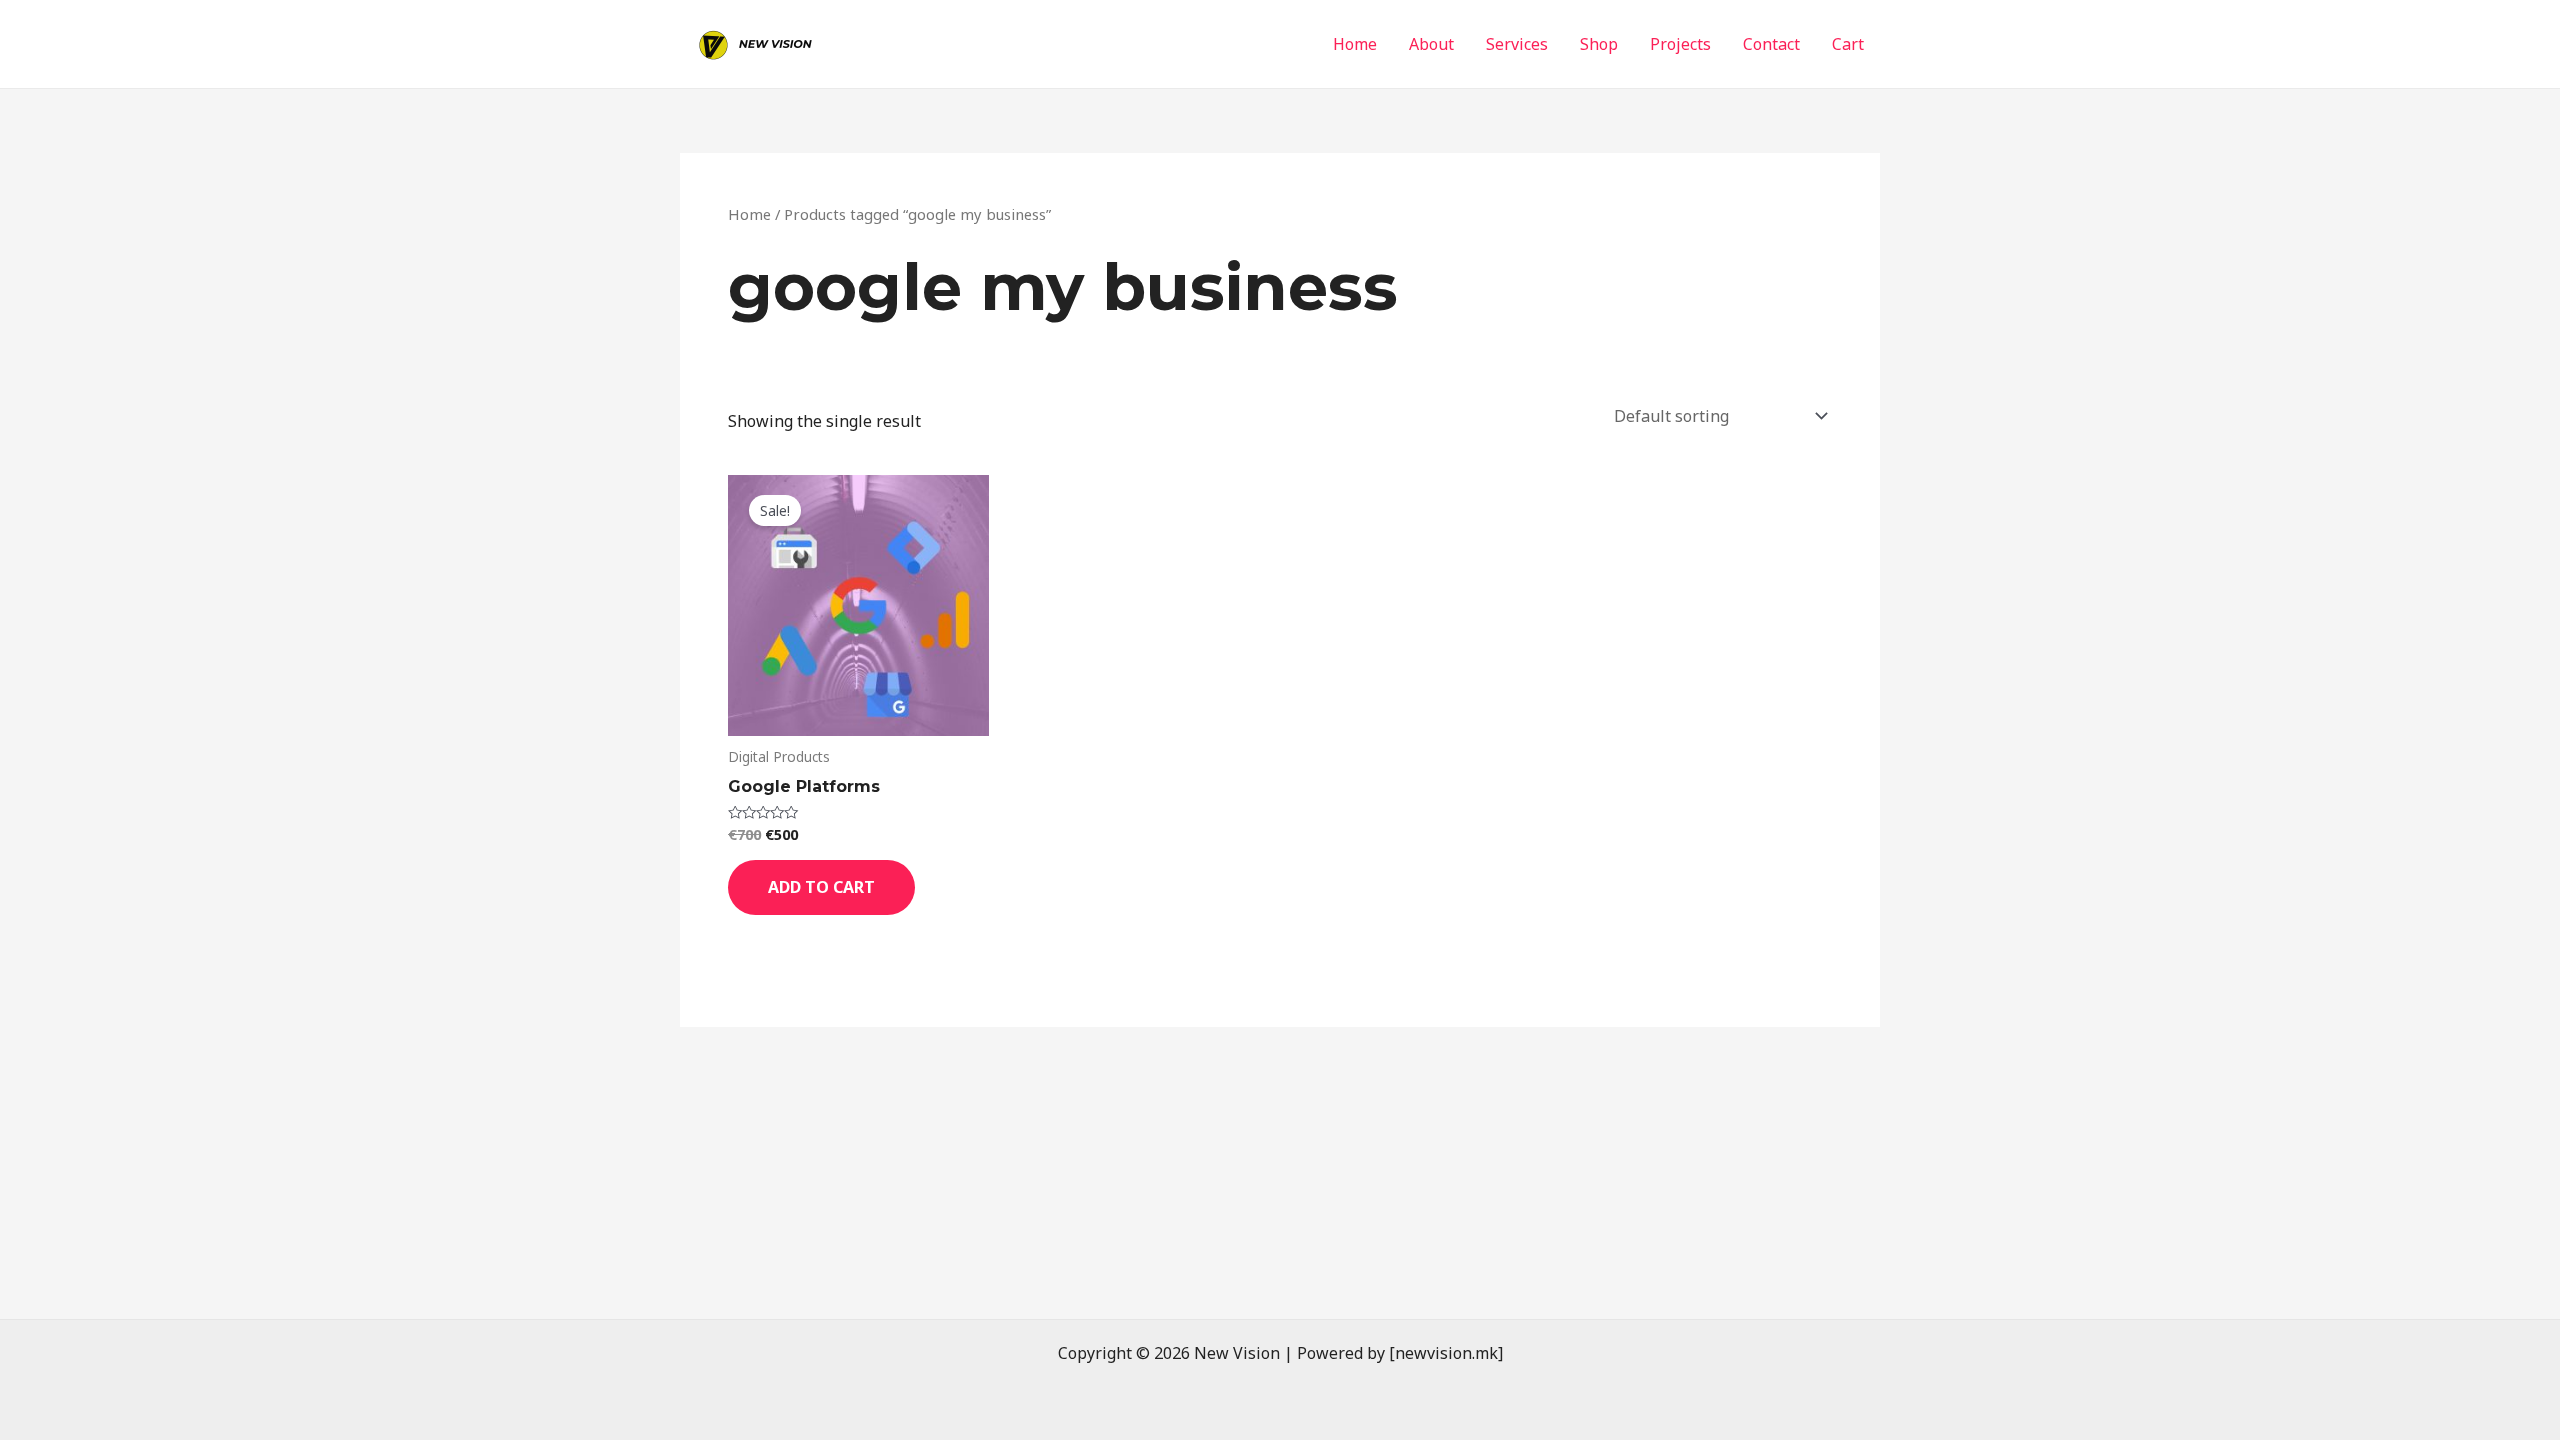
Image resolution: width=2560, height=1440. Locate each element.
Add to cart (821, 887)
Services (1517, 44)
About (1431, 44)
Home (1355, 44)
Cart (1848, 44)
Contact (1771, 44)
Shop (1599, 44)
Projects (1680, 44)
